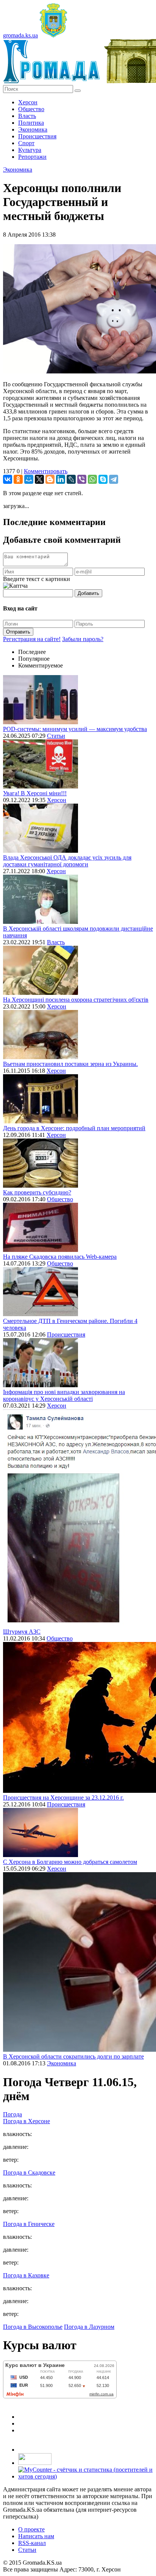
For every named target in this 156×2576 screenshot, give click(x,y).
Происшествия (37, 136)
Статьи (56, 736)
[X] (39, 479)
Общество (31, 109)
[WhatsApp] (92, 479)
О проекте (31, 2529)
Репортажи (32, 157)
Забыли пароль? (83, 639)
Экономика (33, 129)
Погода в (27, 2121)
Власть (27, 116)
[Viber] (82, 479)
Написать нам (36, 2536)
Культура (30, 150)
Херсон (28, 102)
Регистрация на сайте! (32, 639)
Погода (12, 2114)
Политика (31, 123)
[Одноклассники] (18, 479)
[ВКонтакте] (8, 479)
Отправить (18, 632)
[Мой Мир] (29, 479)
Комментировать (46, 471)
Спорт (26, 143)
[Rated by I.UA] (35, 2463)
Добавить (88, 593)
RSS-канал (32, 2543)
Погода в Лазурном (89, 2327)
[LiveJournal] (71, 479)
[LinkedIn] (61, 479)
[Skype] (103, 479)
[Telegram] (114, 479)
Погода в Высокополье (33, 2327)
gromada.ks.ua (20, 35)
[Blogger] (50, 479)
